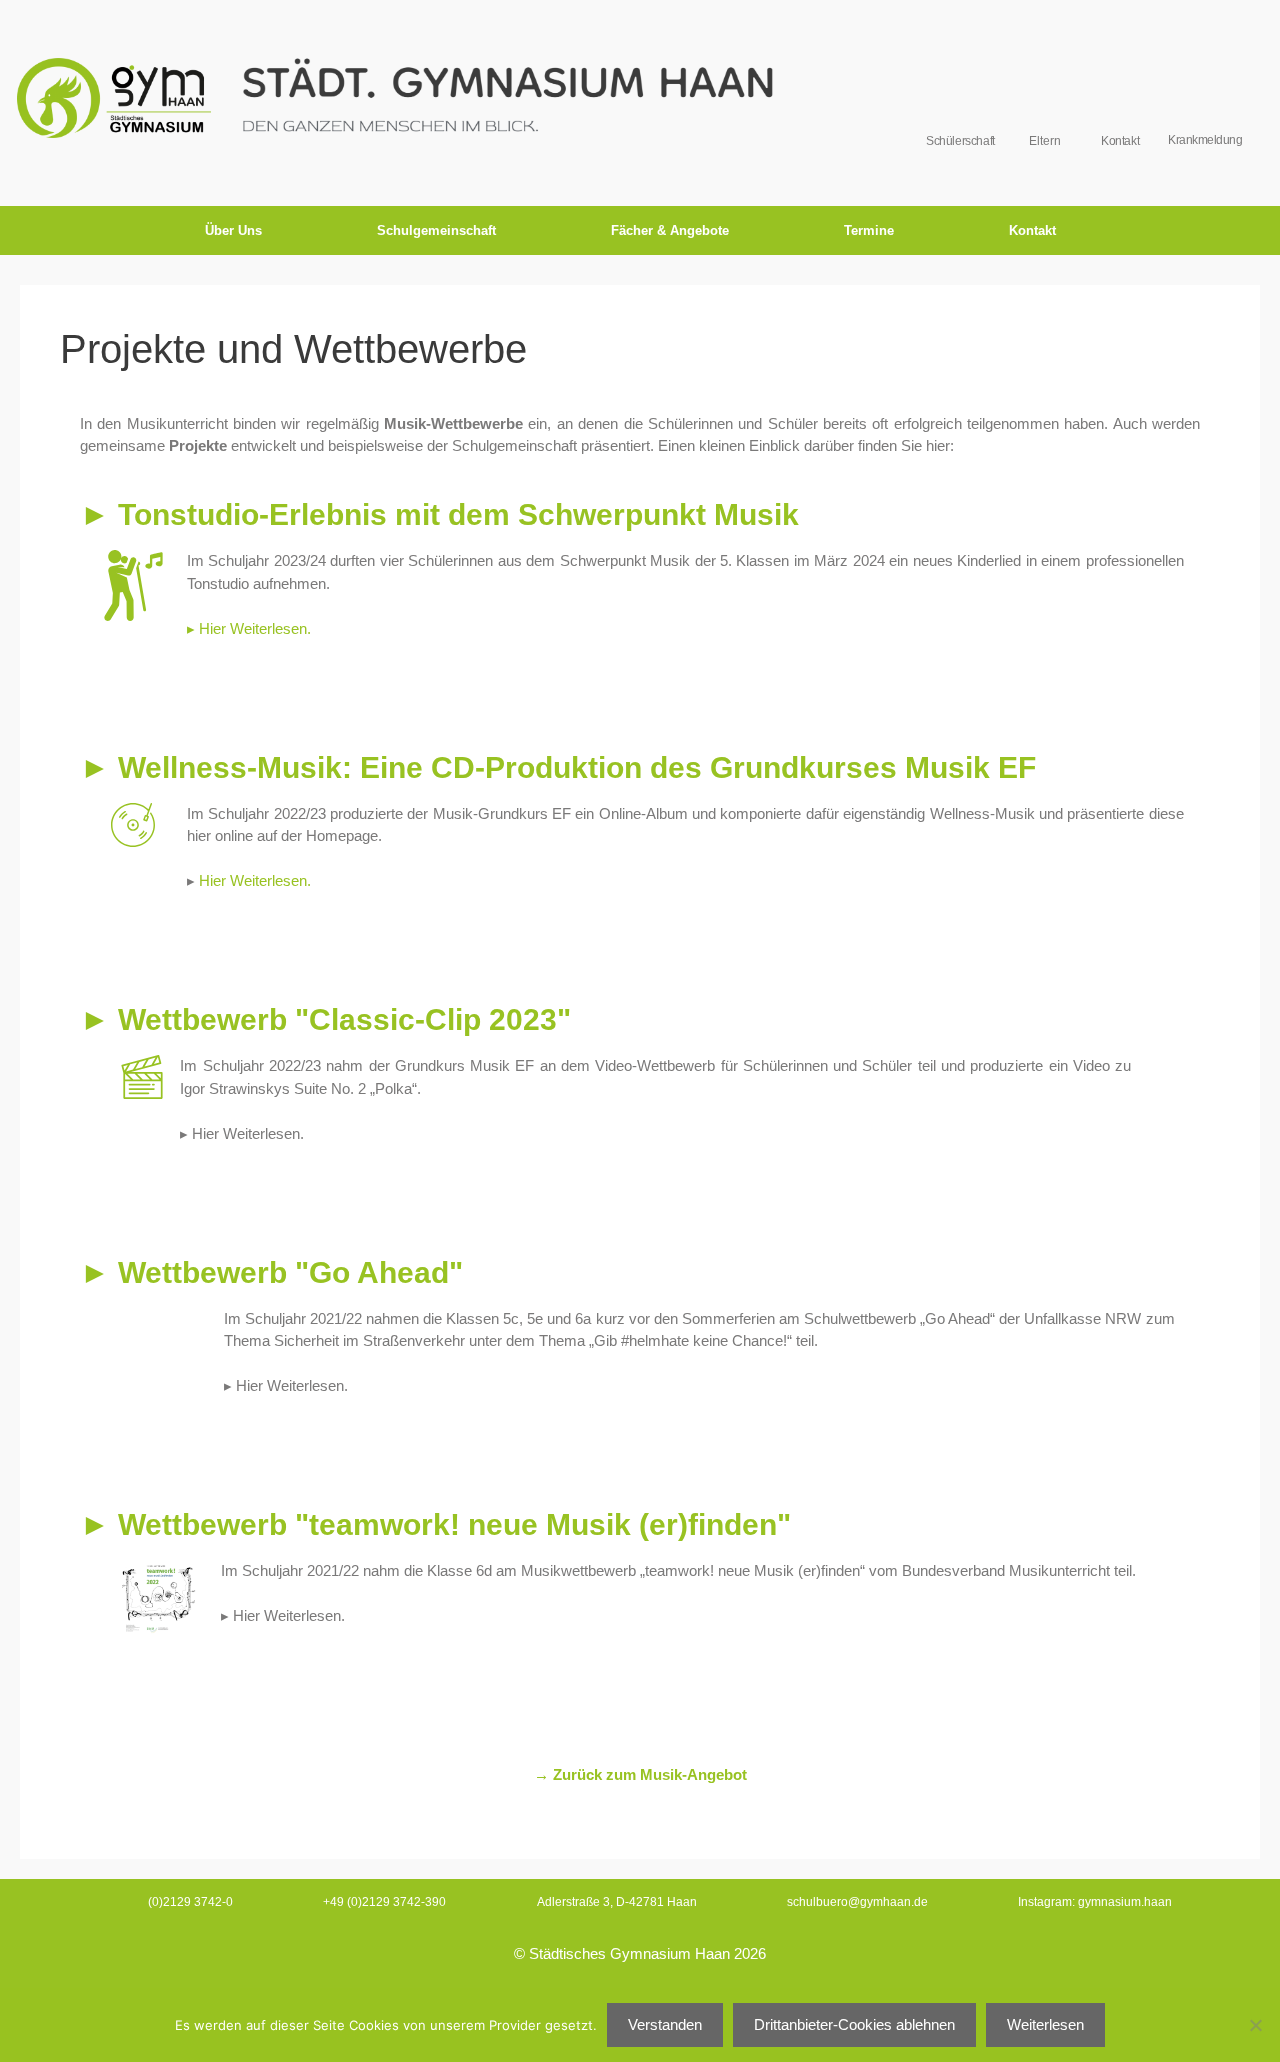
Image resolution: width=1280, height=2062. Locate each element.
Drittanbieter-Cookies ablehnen (854, 2024)
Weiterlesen (1045, 2024)
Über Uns (233, 230)
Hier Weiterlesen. (255, 880)
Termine (869, 230)
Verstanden (665, 2024)
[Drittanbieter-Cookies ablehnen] (1255, 2025)
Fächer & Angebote (670, 230)
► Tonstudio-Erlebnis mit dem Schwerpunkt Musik (439, 514)
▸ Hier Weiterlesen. (249, 628)
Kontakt (1032, 230)
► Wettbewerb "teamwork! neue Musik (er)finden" (435, 1524)
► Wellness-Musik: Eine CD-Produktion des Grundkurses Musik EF (558, 767)
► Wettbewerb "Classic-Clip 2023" (325, 1019)
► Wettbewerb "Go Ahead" (271, 1272)
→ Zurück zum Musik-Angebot (640, 1774)
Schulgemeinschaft (436, 230)
